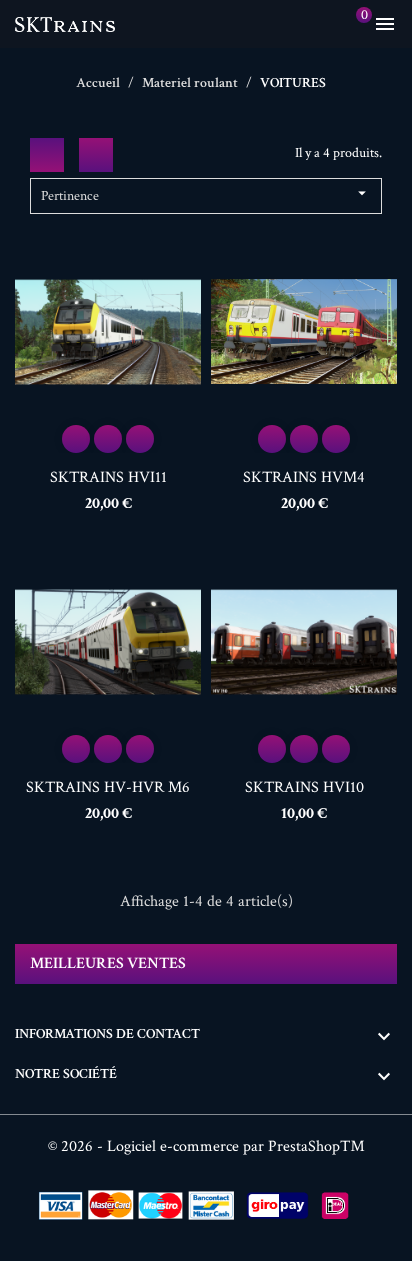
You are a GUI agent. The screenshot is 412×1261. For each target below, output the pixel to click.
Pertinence (206, 194)
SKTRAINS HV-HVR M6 (108, 787)
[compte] (322, 24)
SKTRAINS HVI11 (108, 477)
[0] (351, 24)
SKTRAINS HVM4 (304, 477)
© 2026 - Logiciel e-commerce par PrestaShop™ (206, 1146)
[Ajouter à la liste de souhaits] (108, 439)
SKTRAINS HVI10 (304, 787)
